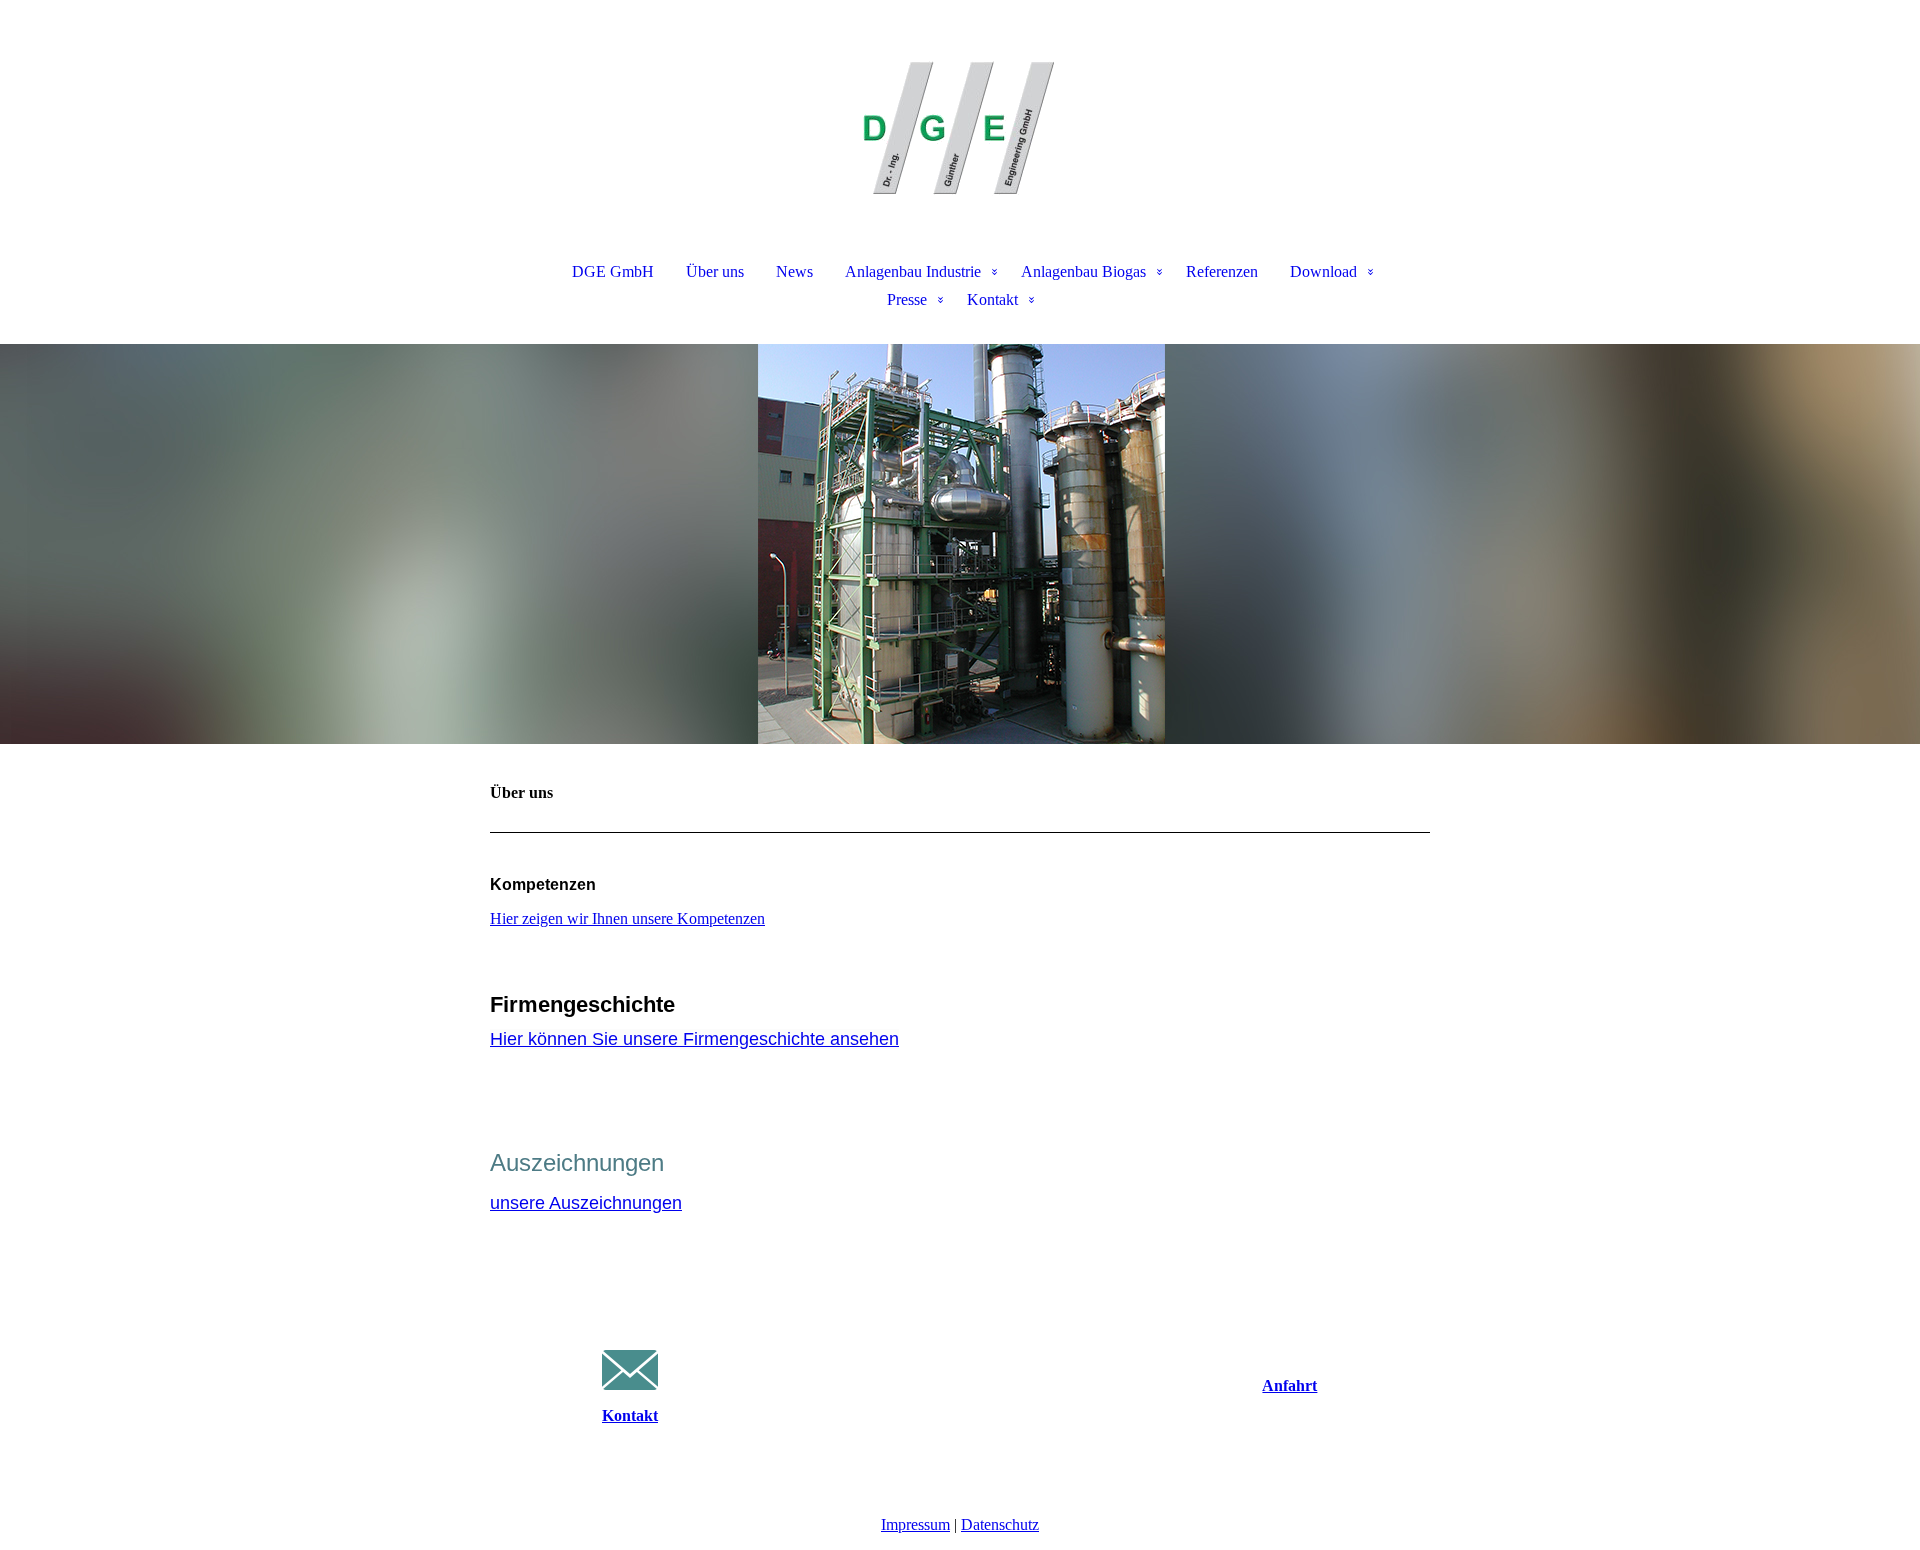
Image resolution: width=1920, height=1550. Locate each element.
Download (1323, 271)
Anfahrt (1289, 1385)
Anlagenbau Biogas (1083, 271)
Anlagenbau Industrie (913, 271)
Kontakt (992, 299)
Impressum (915, 1524)
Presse (907, 299)
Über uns (715, 271)
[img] (960, 100)
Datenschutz (1000, 1524)
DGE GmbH (613, 271)
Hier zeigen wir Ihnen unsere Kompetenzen (627, 918)
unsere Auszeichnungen (586, 1203)
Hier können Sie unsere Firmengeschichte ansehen (694, 1039)
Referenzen (1222, 271)
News (794, 271)
